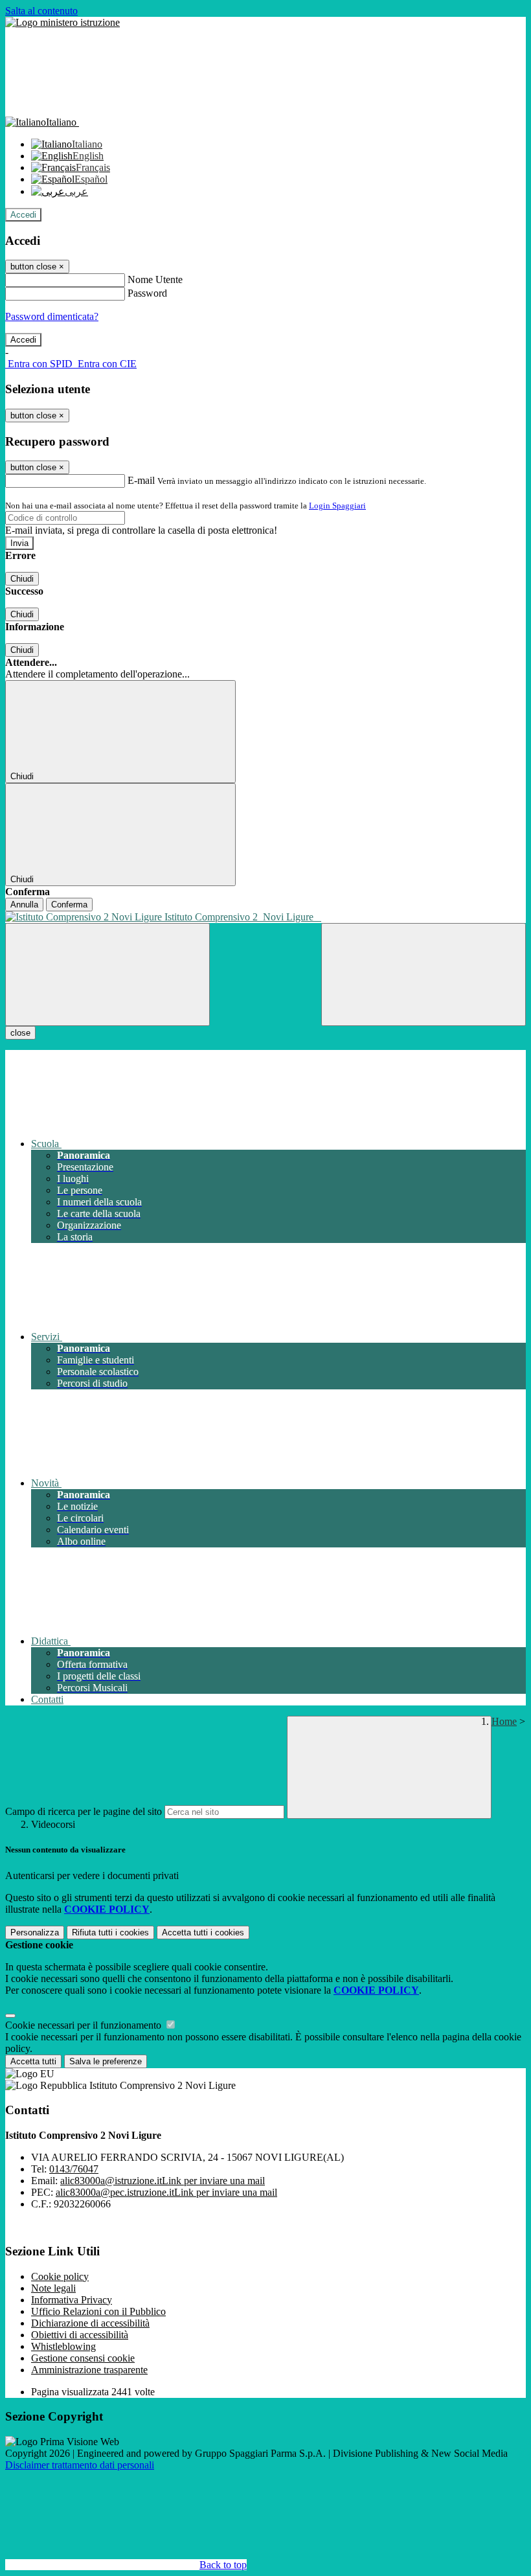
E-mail (141, 480)
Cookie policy (60, 2276)
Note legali (53, 2288)
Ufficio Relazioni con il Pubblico (98, 2311)
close (20, 1033)
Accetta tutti (203, 1932)
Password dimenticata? (52, 316)
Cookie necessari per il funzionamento (85, 2025)
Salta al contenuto (41, 11)
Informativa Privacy (72, 2300)
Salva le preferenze (106, 2061)
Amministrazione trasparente (89, 2370)
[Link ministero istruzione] (62, 22)
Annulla (24, 905)
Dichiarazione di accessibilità (90, 2323)
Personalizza (35, 1932)
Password (147, 293)
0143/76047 (74, 2169)
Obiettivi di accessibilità (80, 2335)
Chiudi (22, 579)
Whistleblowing (63, 2346)
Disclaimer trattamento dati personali (80, 2465)
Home (504, 1721)
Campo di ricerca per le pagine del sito (84, 1811)
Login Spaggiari (337, 506)
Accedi (23, 215)
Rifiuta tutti (110, 1932)
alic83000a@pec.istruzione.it (166, 2192)
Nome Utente (155, 279)
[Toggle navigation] (107, 975)
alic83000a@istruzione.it (163, 2181)
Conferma (69, 905)
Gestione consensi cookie (83, 2358)
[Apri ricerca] (424, 975)
